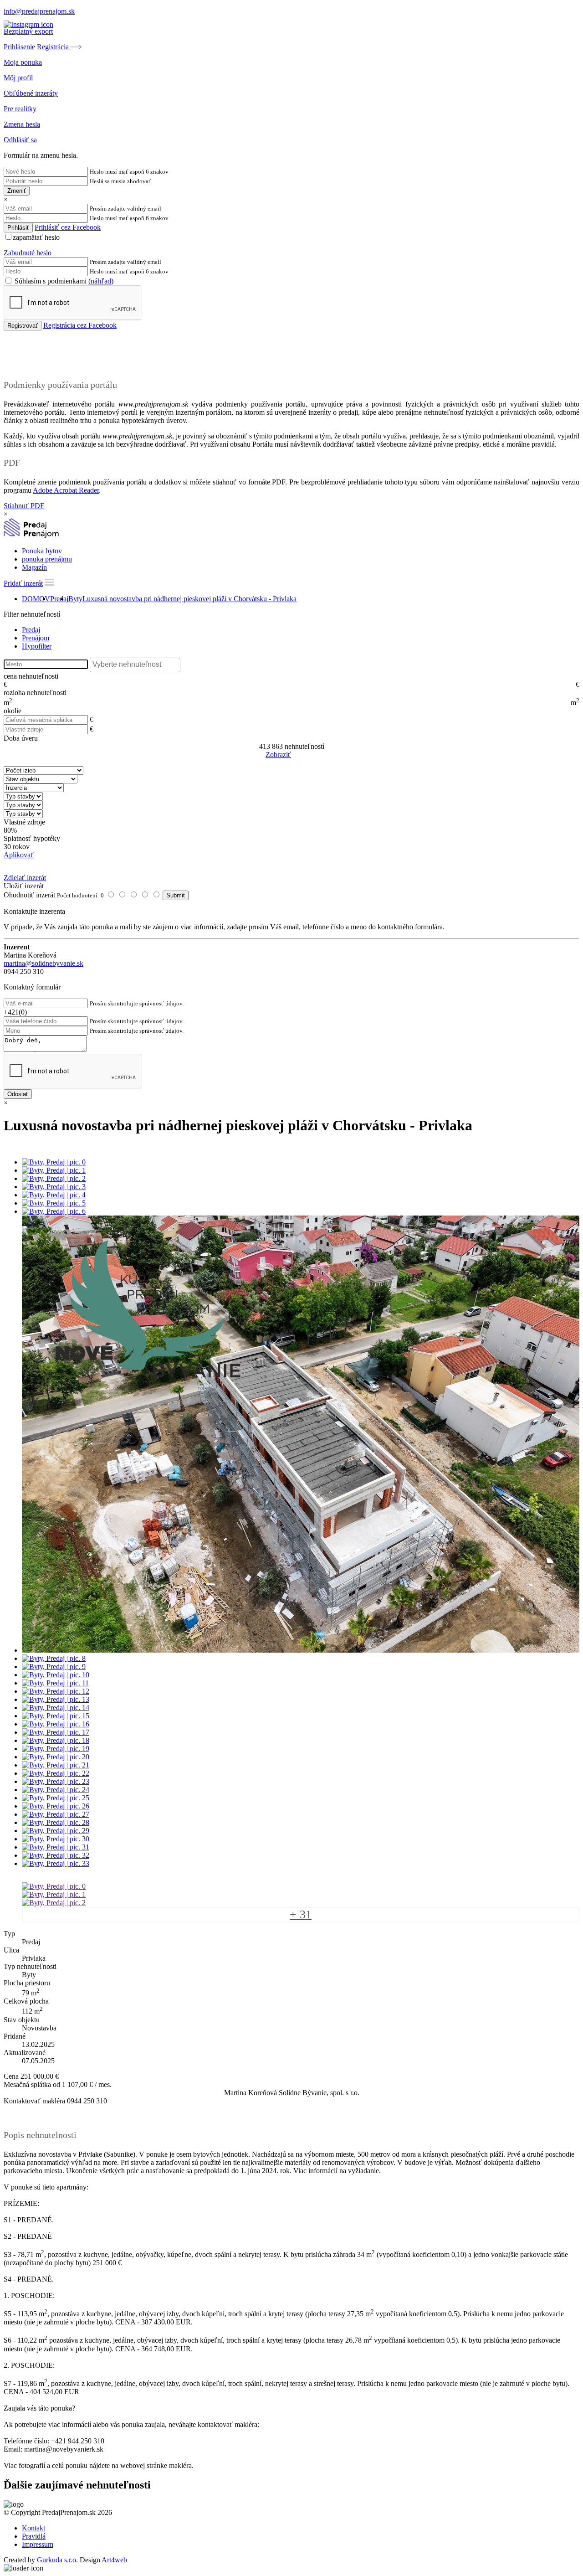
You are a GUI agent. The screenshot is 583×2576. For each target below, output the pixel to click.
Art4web (114, 2560)
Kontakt (33, 2528)
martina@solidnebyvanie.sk (43, 963)
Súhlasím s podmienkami (63, 281)
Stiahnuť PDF (24, 506)
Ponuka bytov (42, 551)
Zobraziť (278, 755)
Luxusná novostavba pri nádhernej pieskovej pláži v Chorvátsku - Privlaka (189, 599)
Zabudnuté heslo (28, 253)
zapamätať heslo (36, 237)
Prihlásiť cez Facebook (68, 227)
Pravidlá (34, 2536)
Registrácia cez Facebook (80, 325)
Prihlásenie (19, 47)
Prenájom (36, 638)
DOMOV (36, 599)
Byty (75, 599)
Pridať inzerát (23, 583)
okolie (13, 711)
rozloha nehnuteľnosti (35, 693)
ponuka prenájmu (47, 559)
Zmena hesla (22, 124)
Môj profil (18, 78)
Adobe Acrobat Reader (66, 490)
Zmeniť (17, 191)
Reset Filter (305, 755)
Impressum (38, 2544)
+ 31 (301, 1914)
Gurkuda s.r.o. (57, 2560)
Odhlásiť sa (20, 140)
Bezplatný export (28, 31)
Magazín (34, 567)
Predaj (59, 599)
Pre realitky (20, 109)
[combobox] (135, 665)
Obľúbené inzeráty (31, 93)
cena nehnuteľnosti (31, 676)
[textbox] (137, 665)
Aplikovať (19, 855)
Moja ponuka (23, 62)
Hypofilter (37, 646)
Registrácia (54, 47)
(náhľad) (101, 281)
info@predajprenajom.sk (39, 11)
